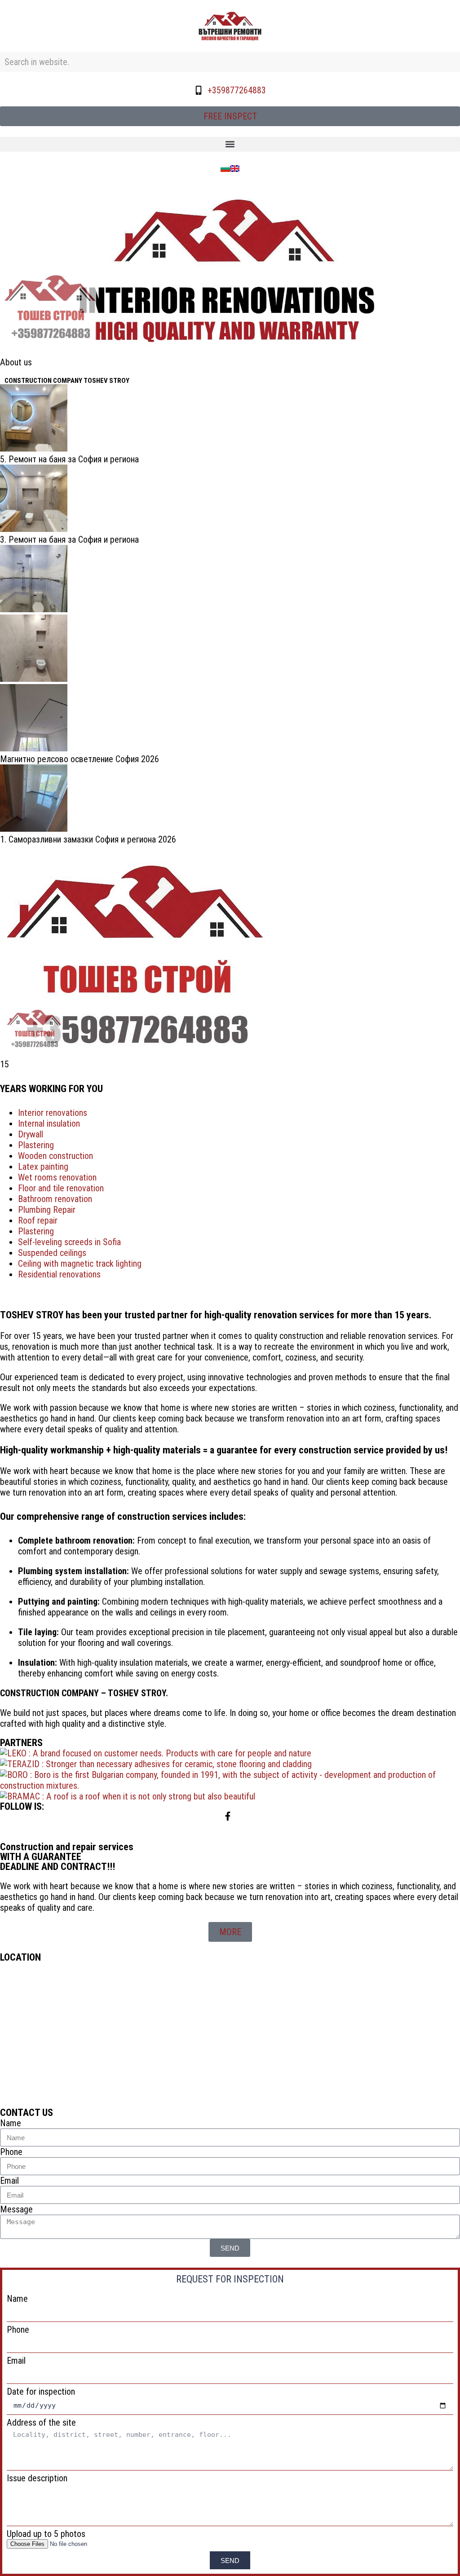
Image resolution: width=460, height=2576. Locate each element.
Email (9, 2181)
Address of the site (41, 2422)
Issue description (37, 2478)
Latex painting (43, 1167)
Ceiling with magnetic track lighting (80, 1264)
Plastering (36, 1145)
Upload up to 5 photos (46, 2534)
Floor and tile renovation (61, 1188)
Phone (11, 2152)
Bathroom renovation (55, 1199)
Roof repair (38, 1220)
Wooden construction (55, 1156)
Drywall (31, 1134)
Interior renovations (53, 1113)
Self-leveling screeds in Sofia (69, 1242)
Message (16, 2209)
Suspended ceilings (52, 1253)
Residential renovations (59, 1274)
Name (11, 2123)
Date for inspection (41, 2392)
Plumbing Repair (47, 1210)
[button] (230, 144)
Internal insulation (49, 1123)
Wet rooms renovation (57, 1177)
